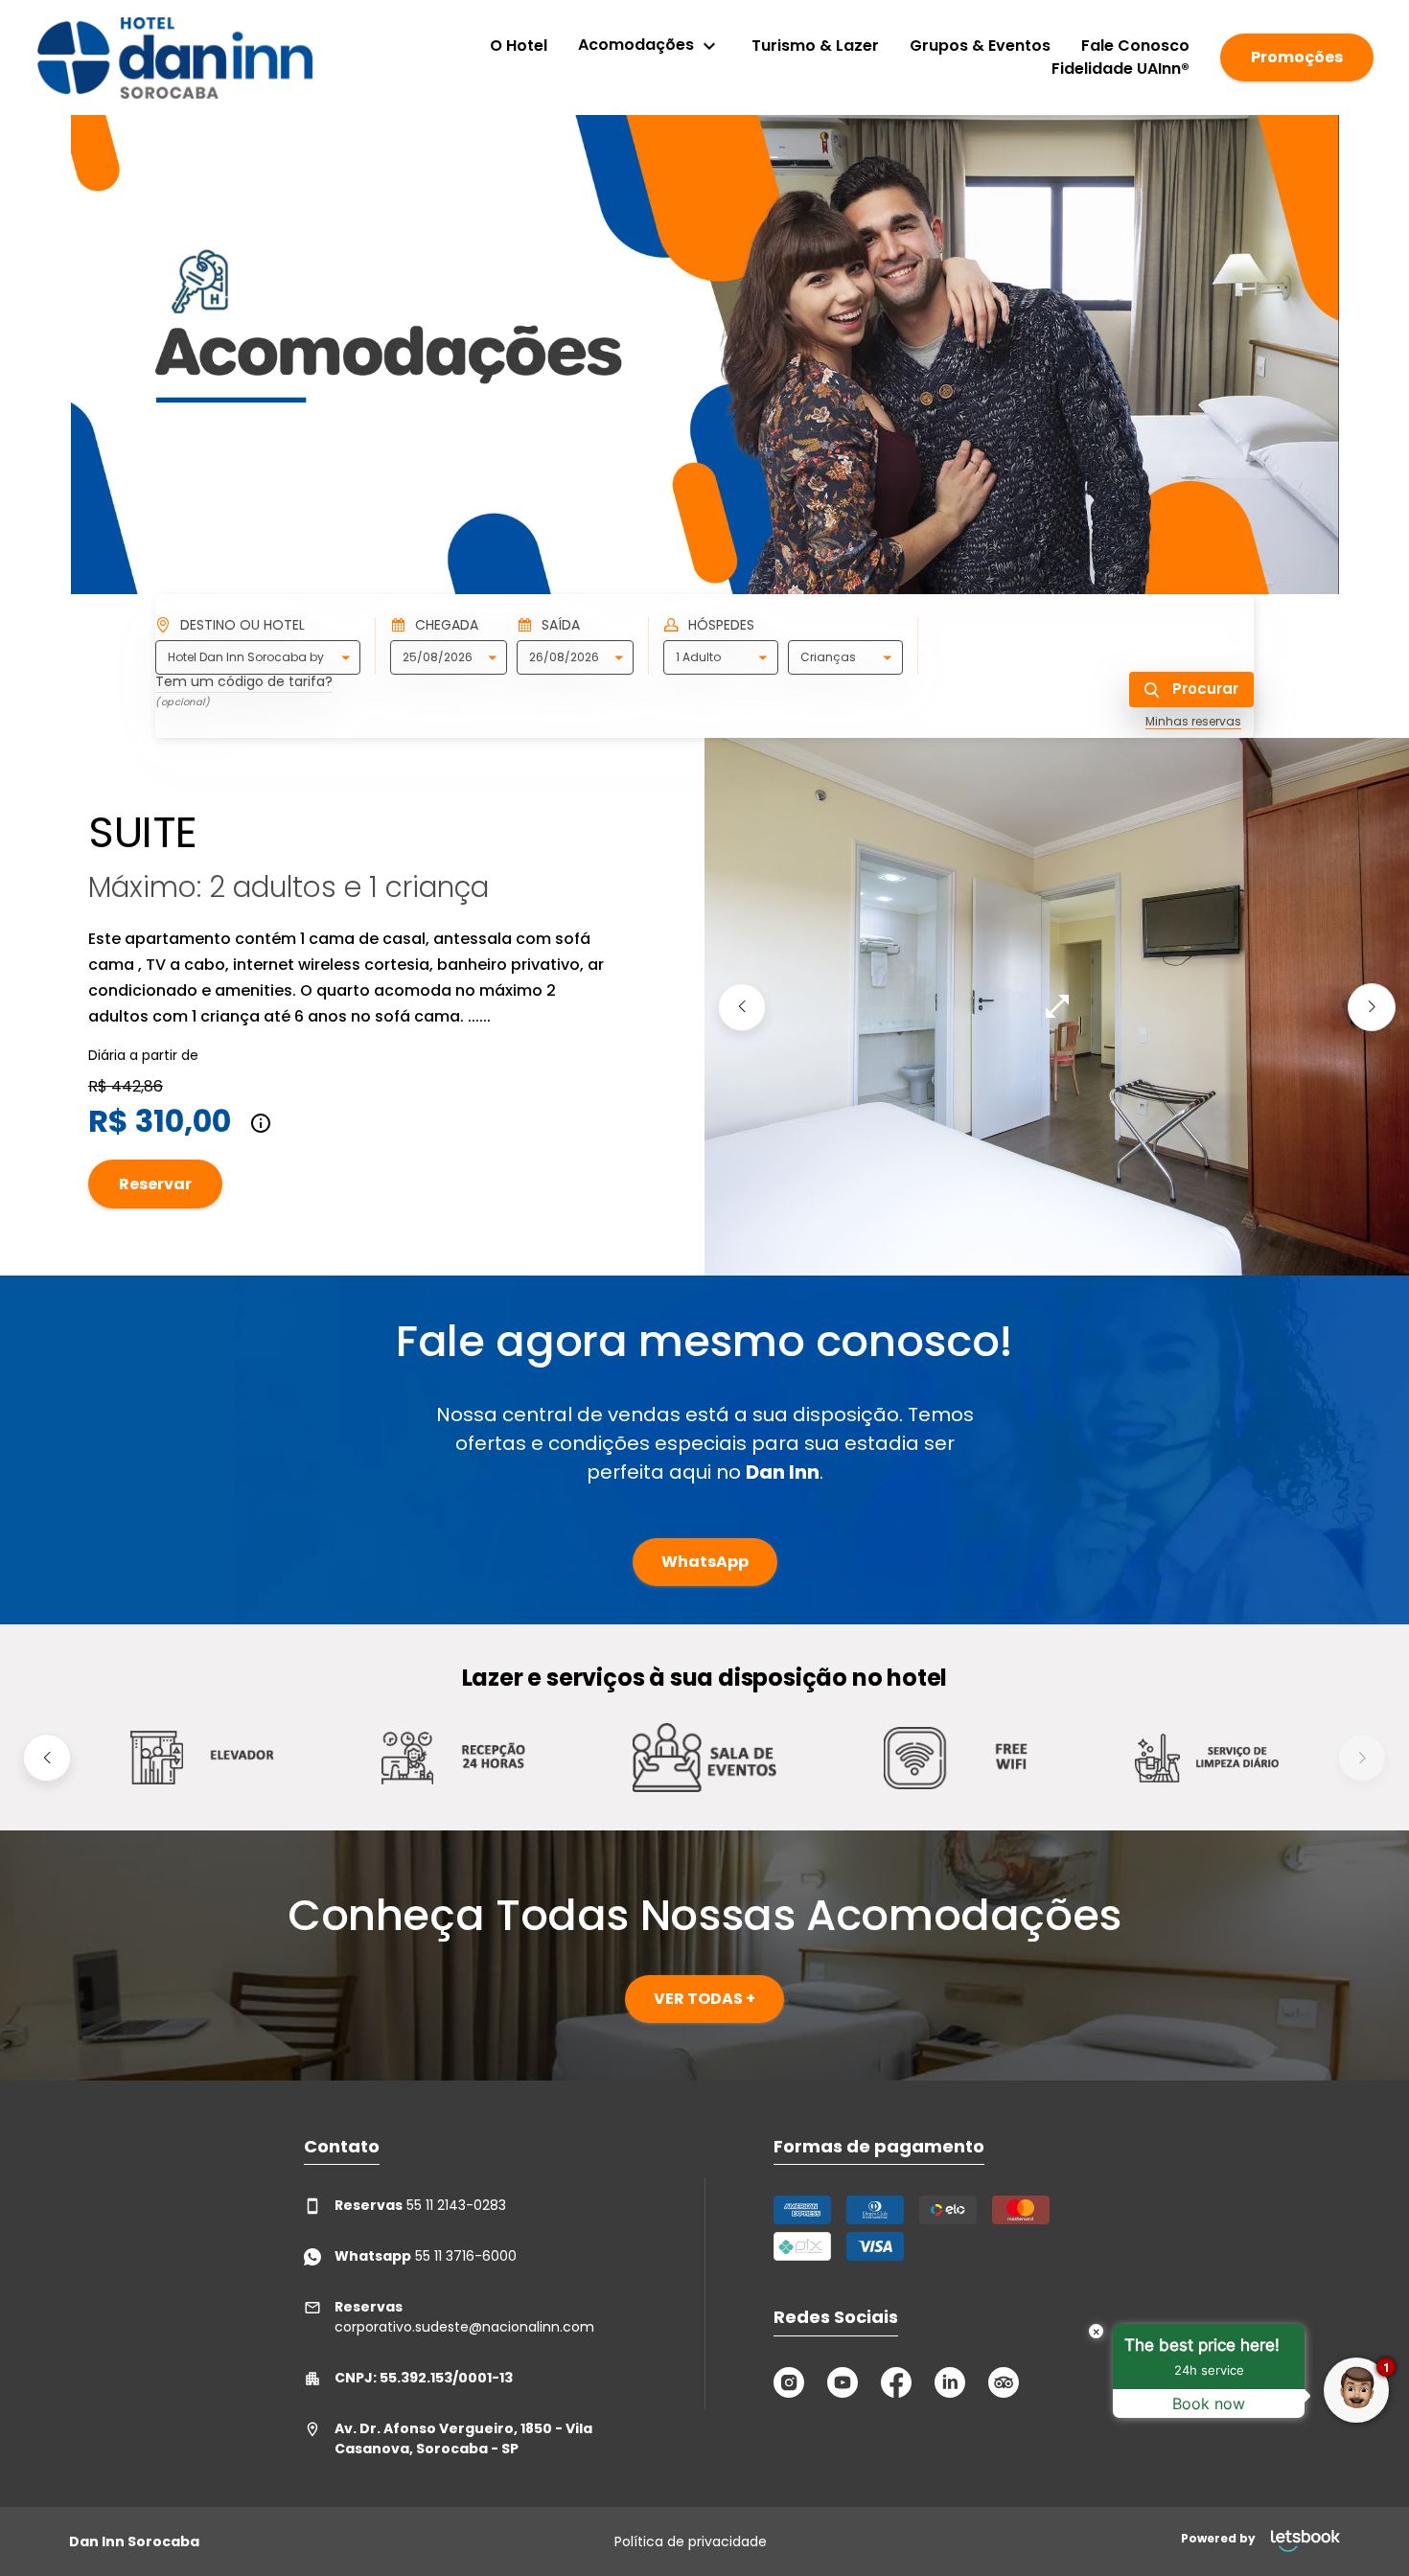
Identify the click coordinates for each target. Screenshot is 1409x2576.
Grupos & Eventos (980, 46)
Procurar (1203, 689)
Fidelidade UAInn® (1120, 69)
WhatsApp (705, 1562)
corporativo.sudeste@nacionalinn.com (464, 2317)
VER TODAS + (704, 1999)
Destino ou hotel (243, 625)
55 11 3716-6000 (426, 2256)
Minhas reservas (1193, 722)
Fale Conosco (1135, 46)
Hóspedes (721, 625)
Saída (561, 625)
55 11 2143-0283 (420, 2205)
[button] (742, 1006)
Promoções (1297, 57)
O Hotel (519, 46)
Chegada (447, 625)
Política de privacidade (691, 2541)
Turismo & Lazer (815, 46)
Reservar (155, 1184)
